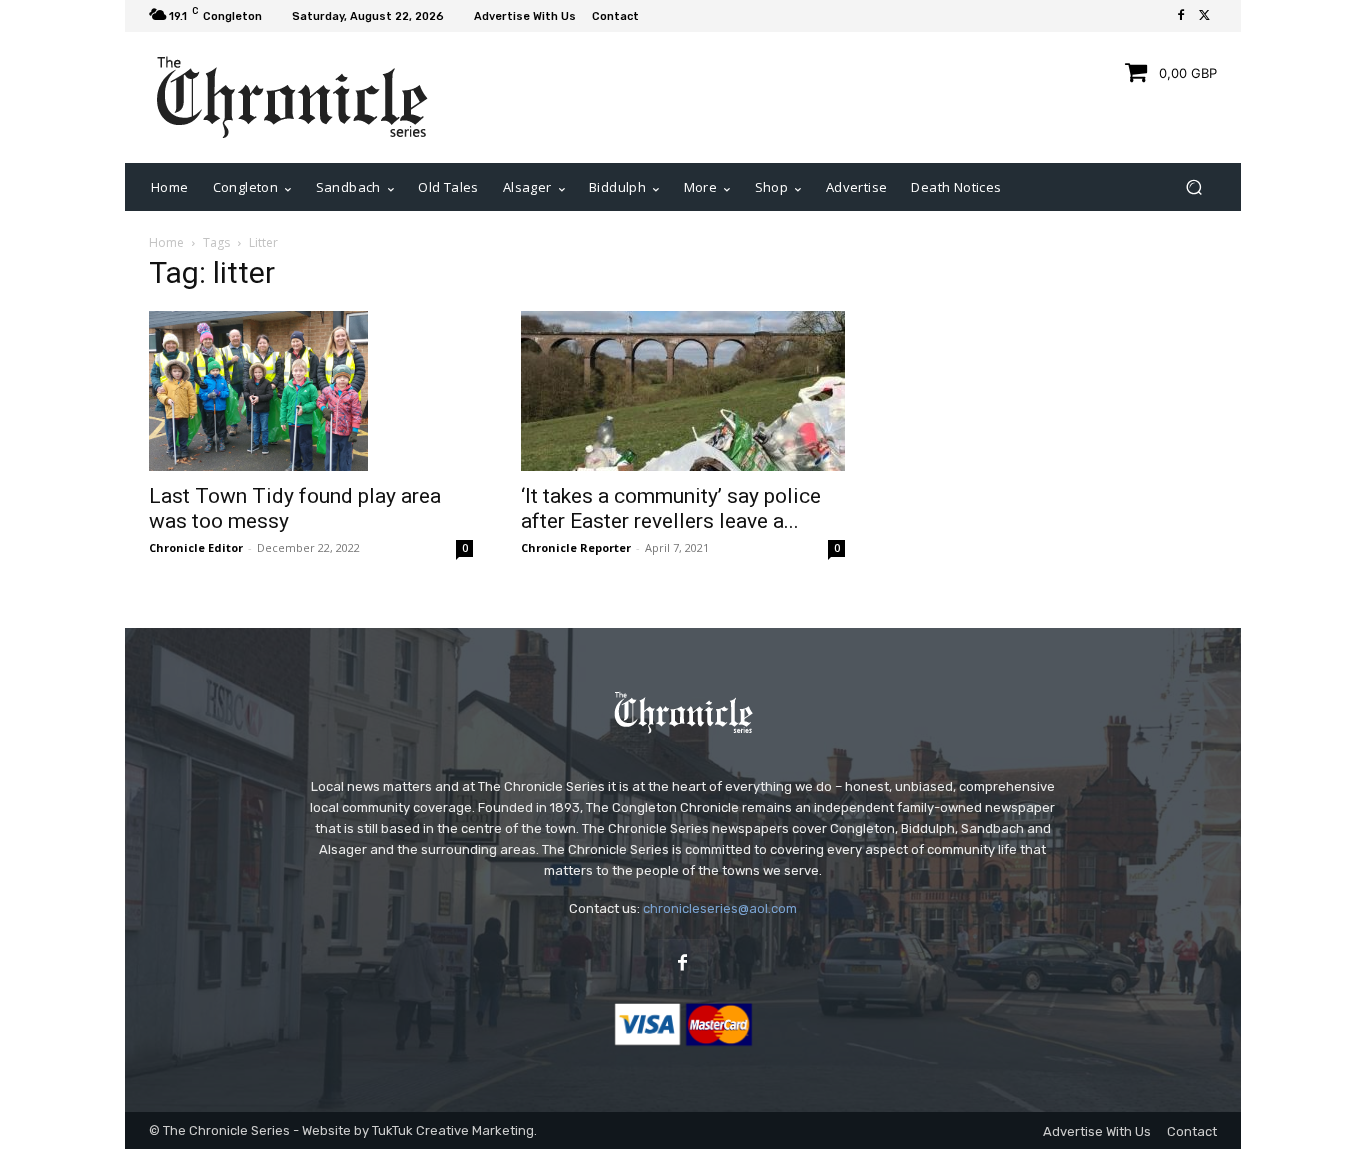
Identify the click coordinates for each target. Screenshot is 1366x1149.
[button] (1193, 187)
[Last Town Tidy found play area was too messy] (311, 391)
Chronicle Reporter (576, 547)
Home (166, 242)
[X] (1205, 16)
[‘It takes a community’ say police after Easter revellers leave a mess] (683, 391)
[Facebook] (1181, 16)
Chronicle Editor (196, 547)
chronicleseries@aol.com (720, 908)
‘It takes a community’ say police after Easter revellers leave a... (671, 508)
